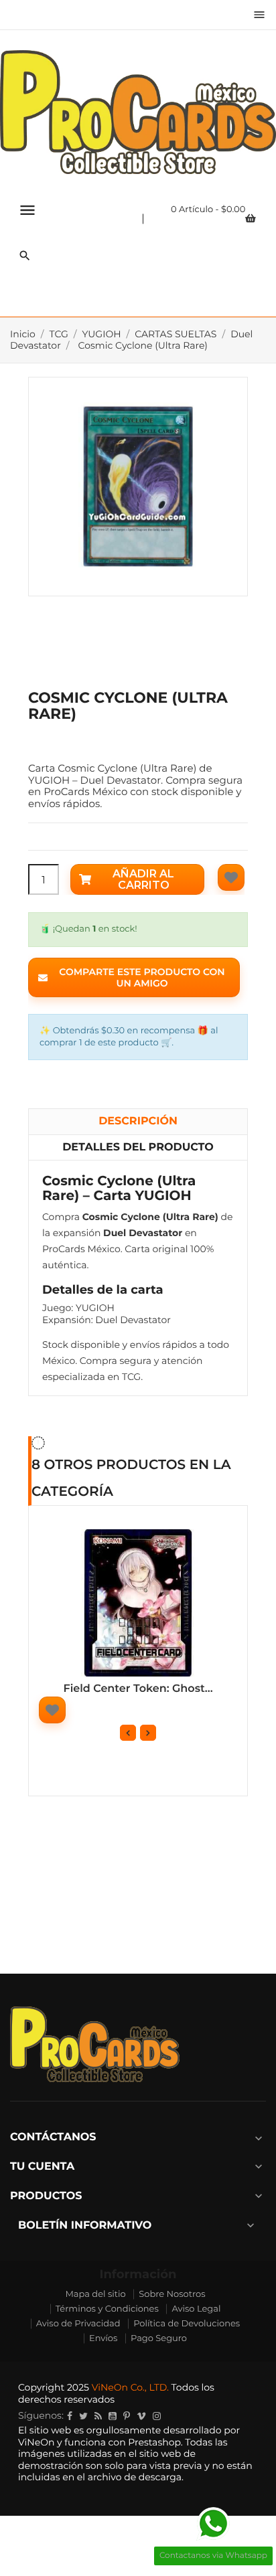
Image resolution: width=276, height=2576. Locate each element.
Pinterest (127, 2416)
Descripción (138, 1121)
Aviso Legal (196, 2309)
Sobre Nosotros (172, 2294)
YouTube (113, 2416)
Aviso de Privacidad (78, 2324)
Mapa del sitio (95, 2294)
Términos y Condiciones (107, 2309)
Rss (98, 2416)
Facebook (70, 2416)
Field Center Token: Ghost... (138, 1689)
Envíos (103, 2338)
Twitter (83, 2416)
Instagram (157, 2416)
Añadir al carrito (143, 880)
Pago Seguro (159, 2338)
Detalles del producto (138, 1147)
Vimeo (141, 2416)
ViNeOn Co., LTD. (130, 2387)
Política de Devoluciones (187, 2324)
